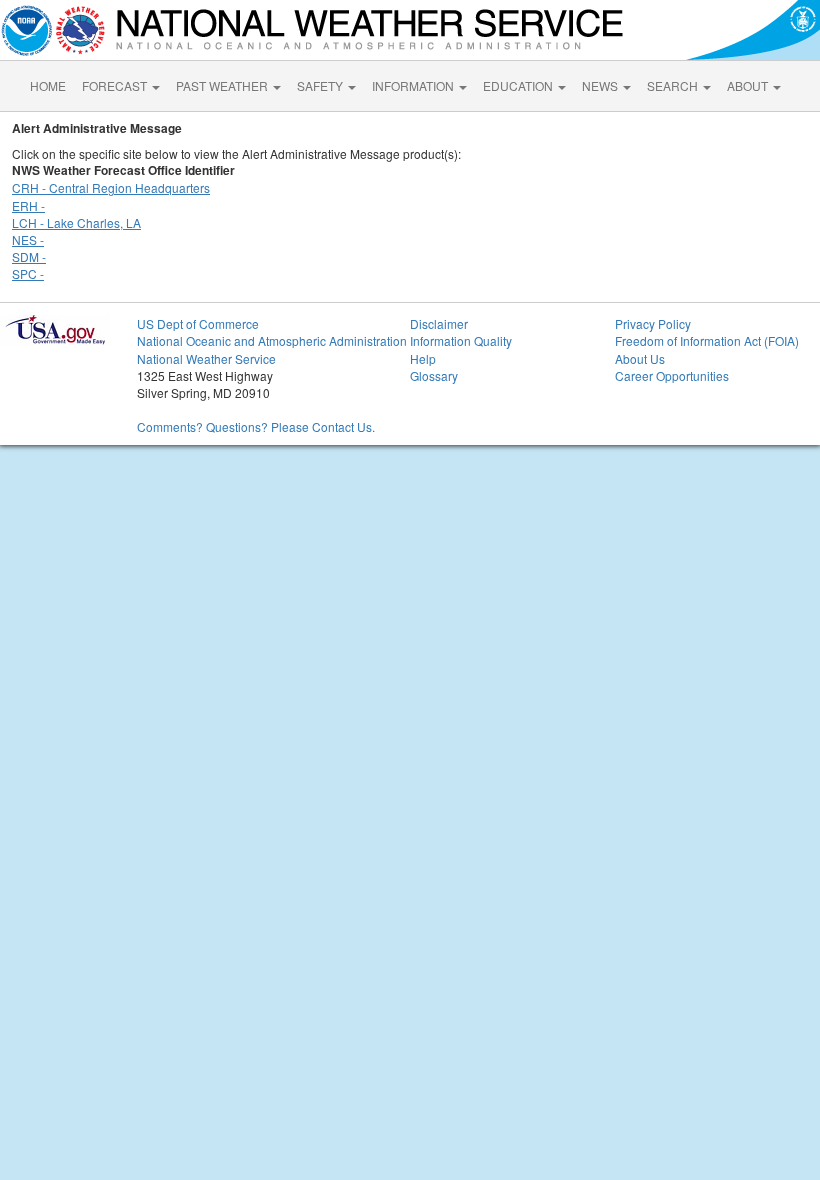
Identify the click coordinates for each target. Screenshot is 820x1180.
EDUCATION (519, 85)
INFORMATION (414, 85)
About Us (640, 358)
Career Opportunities (672, 375)
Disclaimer (439, 323)
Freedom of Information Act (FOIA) (707, 340)
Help (423, 358)
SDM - (29, 256)
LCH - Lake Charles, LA (76, 222)
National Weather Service (206, 358)
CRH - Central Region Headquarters (111, 187)
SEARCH (674, 85)
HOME (48, 85)
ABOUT (749, 85)
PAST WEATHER (223, 85)
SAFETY (321, 85)
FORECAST (116, 85)
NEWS (601, 85)
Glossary (434, 375)
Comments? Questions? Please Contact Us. (256, 426)
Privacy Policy (653, 323)
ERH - (28, 205)
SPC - (28, 273)
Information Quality (461, 340)
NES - (28, 239)
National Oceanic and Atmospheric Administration (272, 340)
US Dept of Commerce (198, 323)
